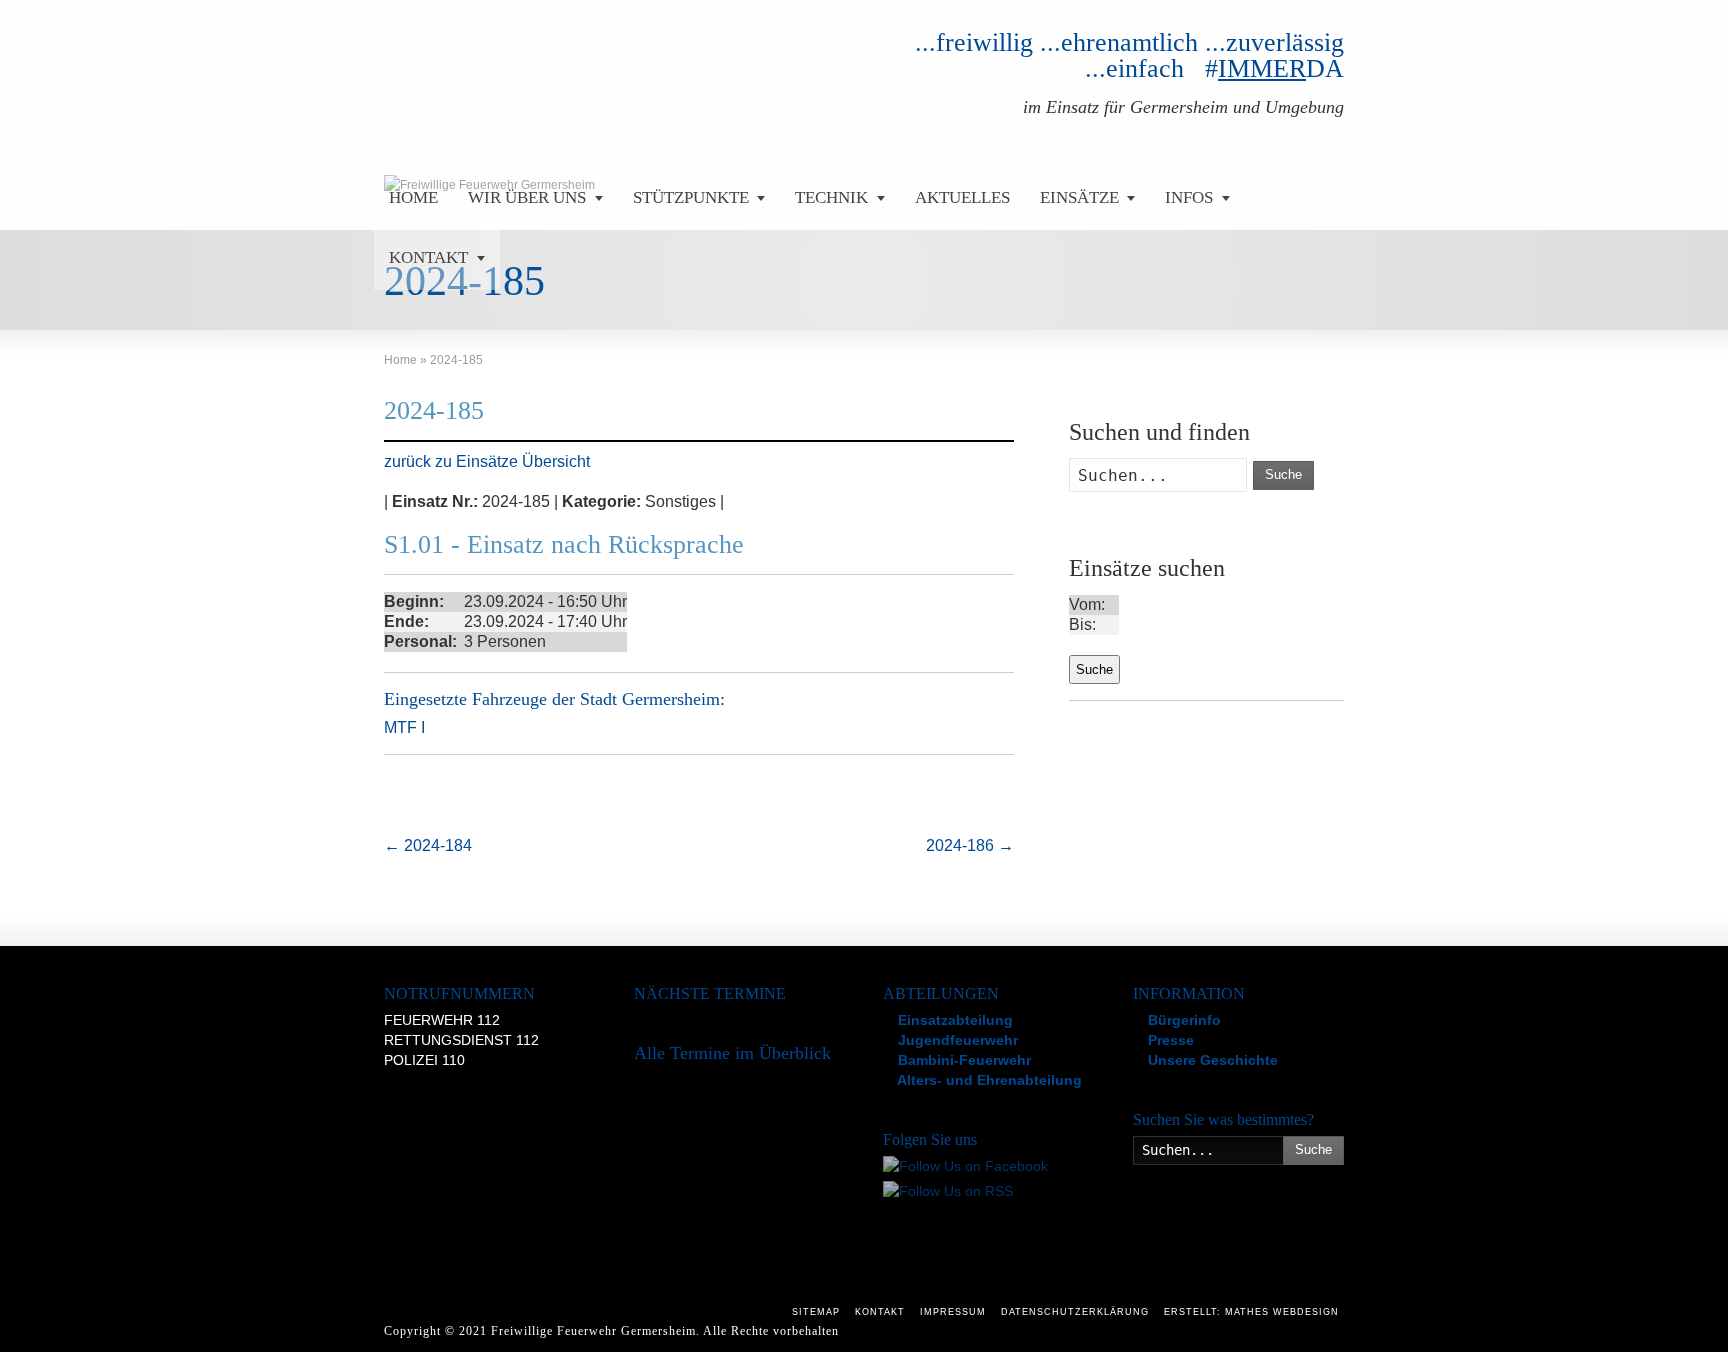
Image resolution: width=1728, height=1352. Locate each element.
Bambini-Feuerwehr (962, 1060)
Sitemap (816, 1312)
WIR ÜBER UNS (527, 197)
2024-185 (434, 410)
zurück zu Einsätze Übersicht (487, 461)
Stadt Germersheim (650, 699)
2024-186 (970, 845)
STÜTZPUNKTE (691, 197)
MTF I (404, 727)
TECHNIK (831, 197)
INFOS (1189, 197)
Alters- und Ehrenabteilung (988, 1080)
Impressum (953, 1312)
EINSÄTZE (1079, 197)
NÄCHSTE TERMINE (710, 993)
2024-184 (428, 845)
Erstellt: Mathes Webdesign (1251, 1312)
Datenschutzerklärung (1075, 1312)
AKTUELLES (962, 197)
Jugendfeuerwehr (956, 1040)
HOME (413, 197)
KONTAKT (428, 257)
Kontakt (880, 1312)
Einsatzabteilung (953, 1020)
